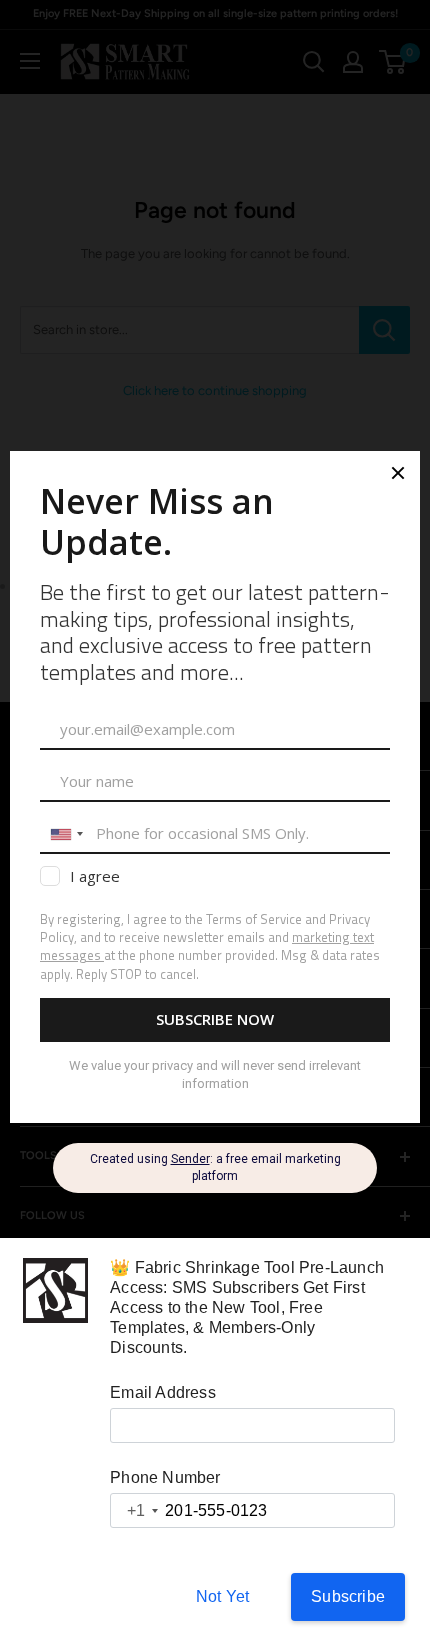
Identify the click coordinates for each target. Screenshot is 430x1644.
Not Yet (222, 1596)
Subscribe (348, 1596)
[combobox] (135, 1510)
